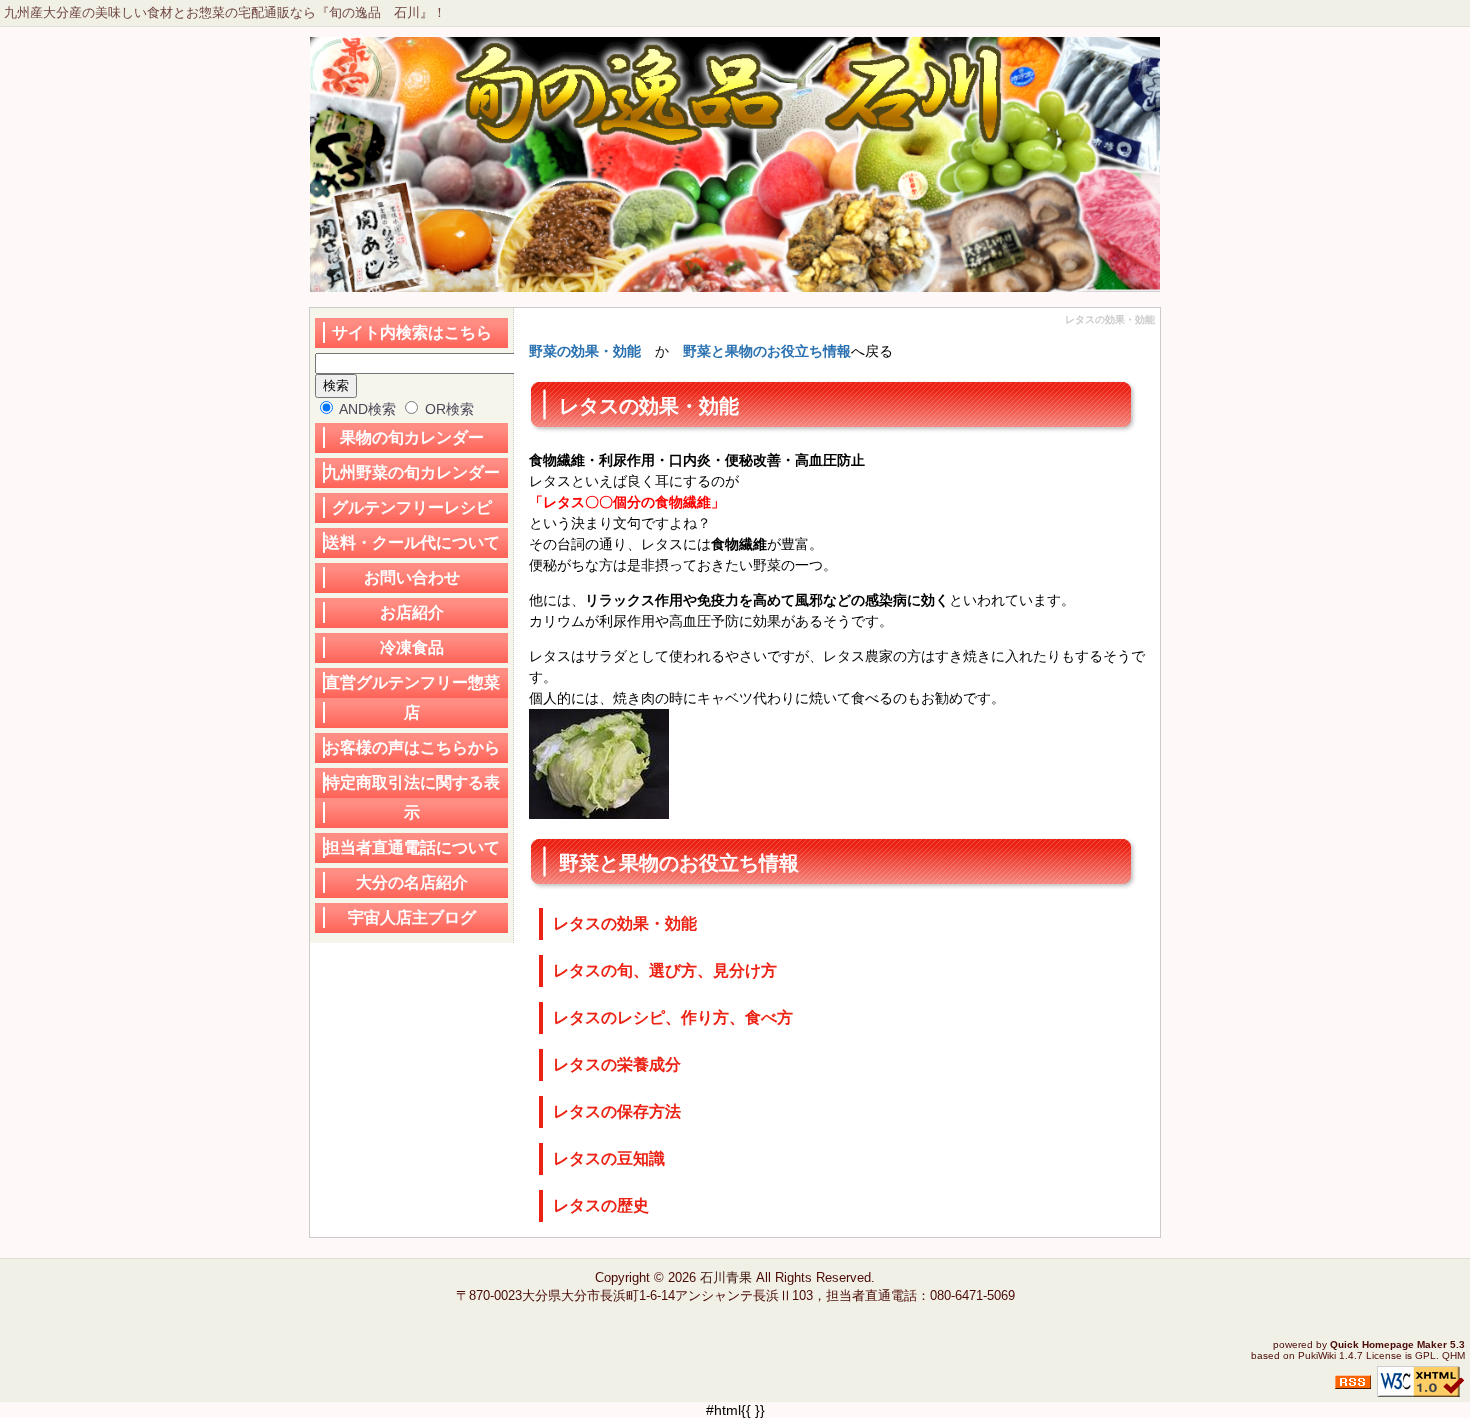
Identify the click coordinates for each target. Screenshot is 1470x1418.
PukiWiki (1317, 1355)
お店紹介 (412, 612)
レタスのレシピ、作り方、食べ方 (673, 1017)
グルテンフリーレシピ (412, 507)
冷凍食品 (412, 647)
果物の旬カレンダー (412, 437)
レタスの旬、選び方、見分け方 (665, 970)
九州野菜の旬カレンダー (412, 472)
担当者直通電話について (412, 847)
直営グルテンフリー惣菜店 (412, 697)
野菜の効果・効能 (585, 351)
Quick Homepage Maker (1388, 1344)
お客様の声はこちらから (412, 747)
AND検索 (366, 409)
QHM (1453, 1355)
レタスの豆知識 (609, 1158)
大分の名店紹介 (412, 882)
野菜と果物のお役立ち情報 (767, 351)
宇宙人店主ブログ (412, 917)
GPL (1425, 1355)
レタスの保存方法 (617, 1111)
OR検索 (447, 409)
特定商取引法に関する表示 (412, 797)
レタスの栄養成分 (617, 1064)
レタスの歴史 (601, 1205)
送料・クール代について (412, 542)
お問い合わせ (412, 577)
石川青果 (726, 1277)
